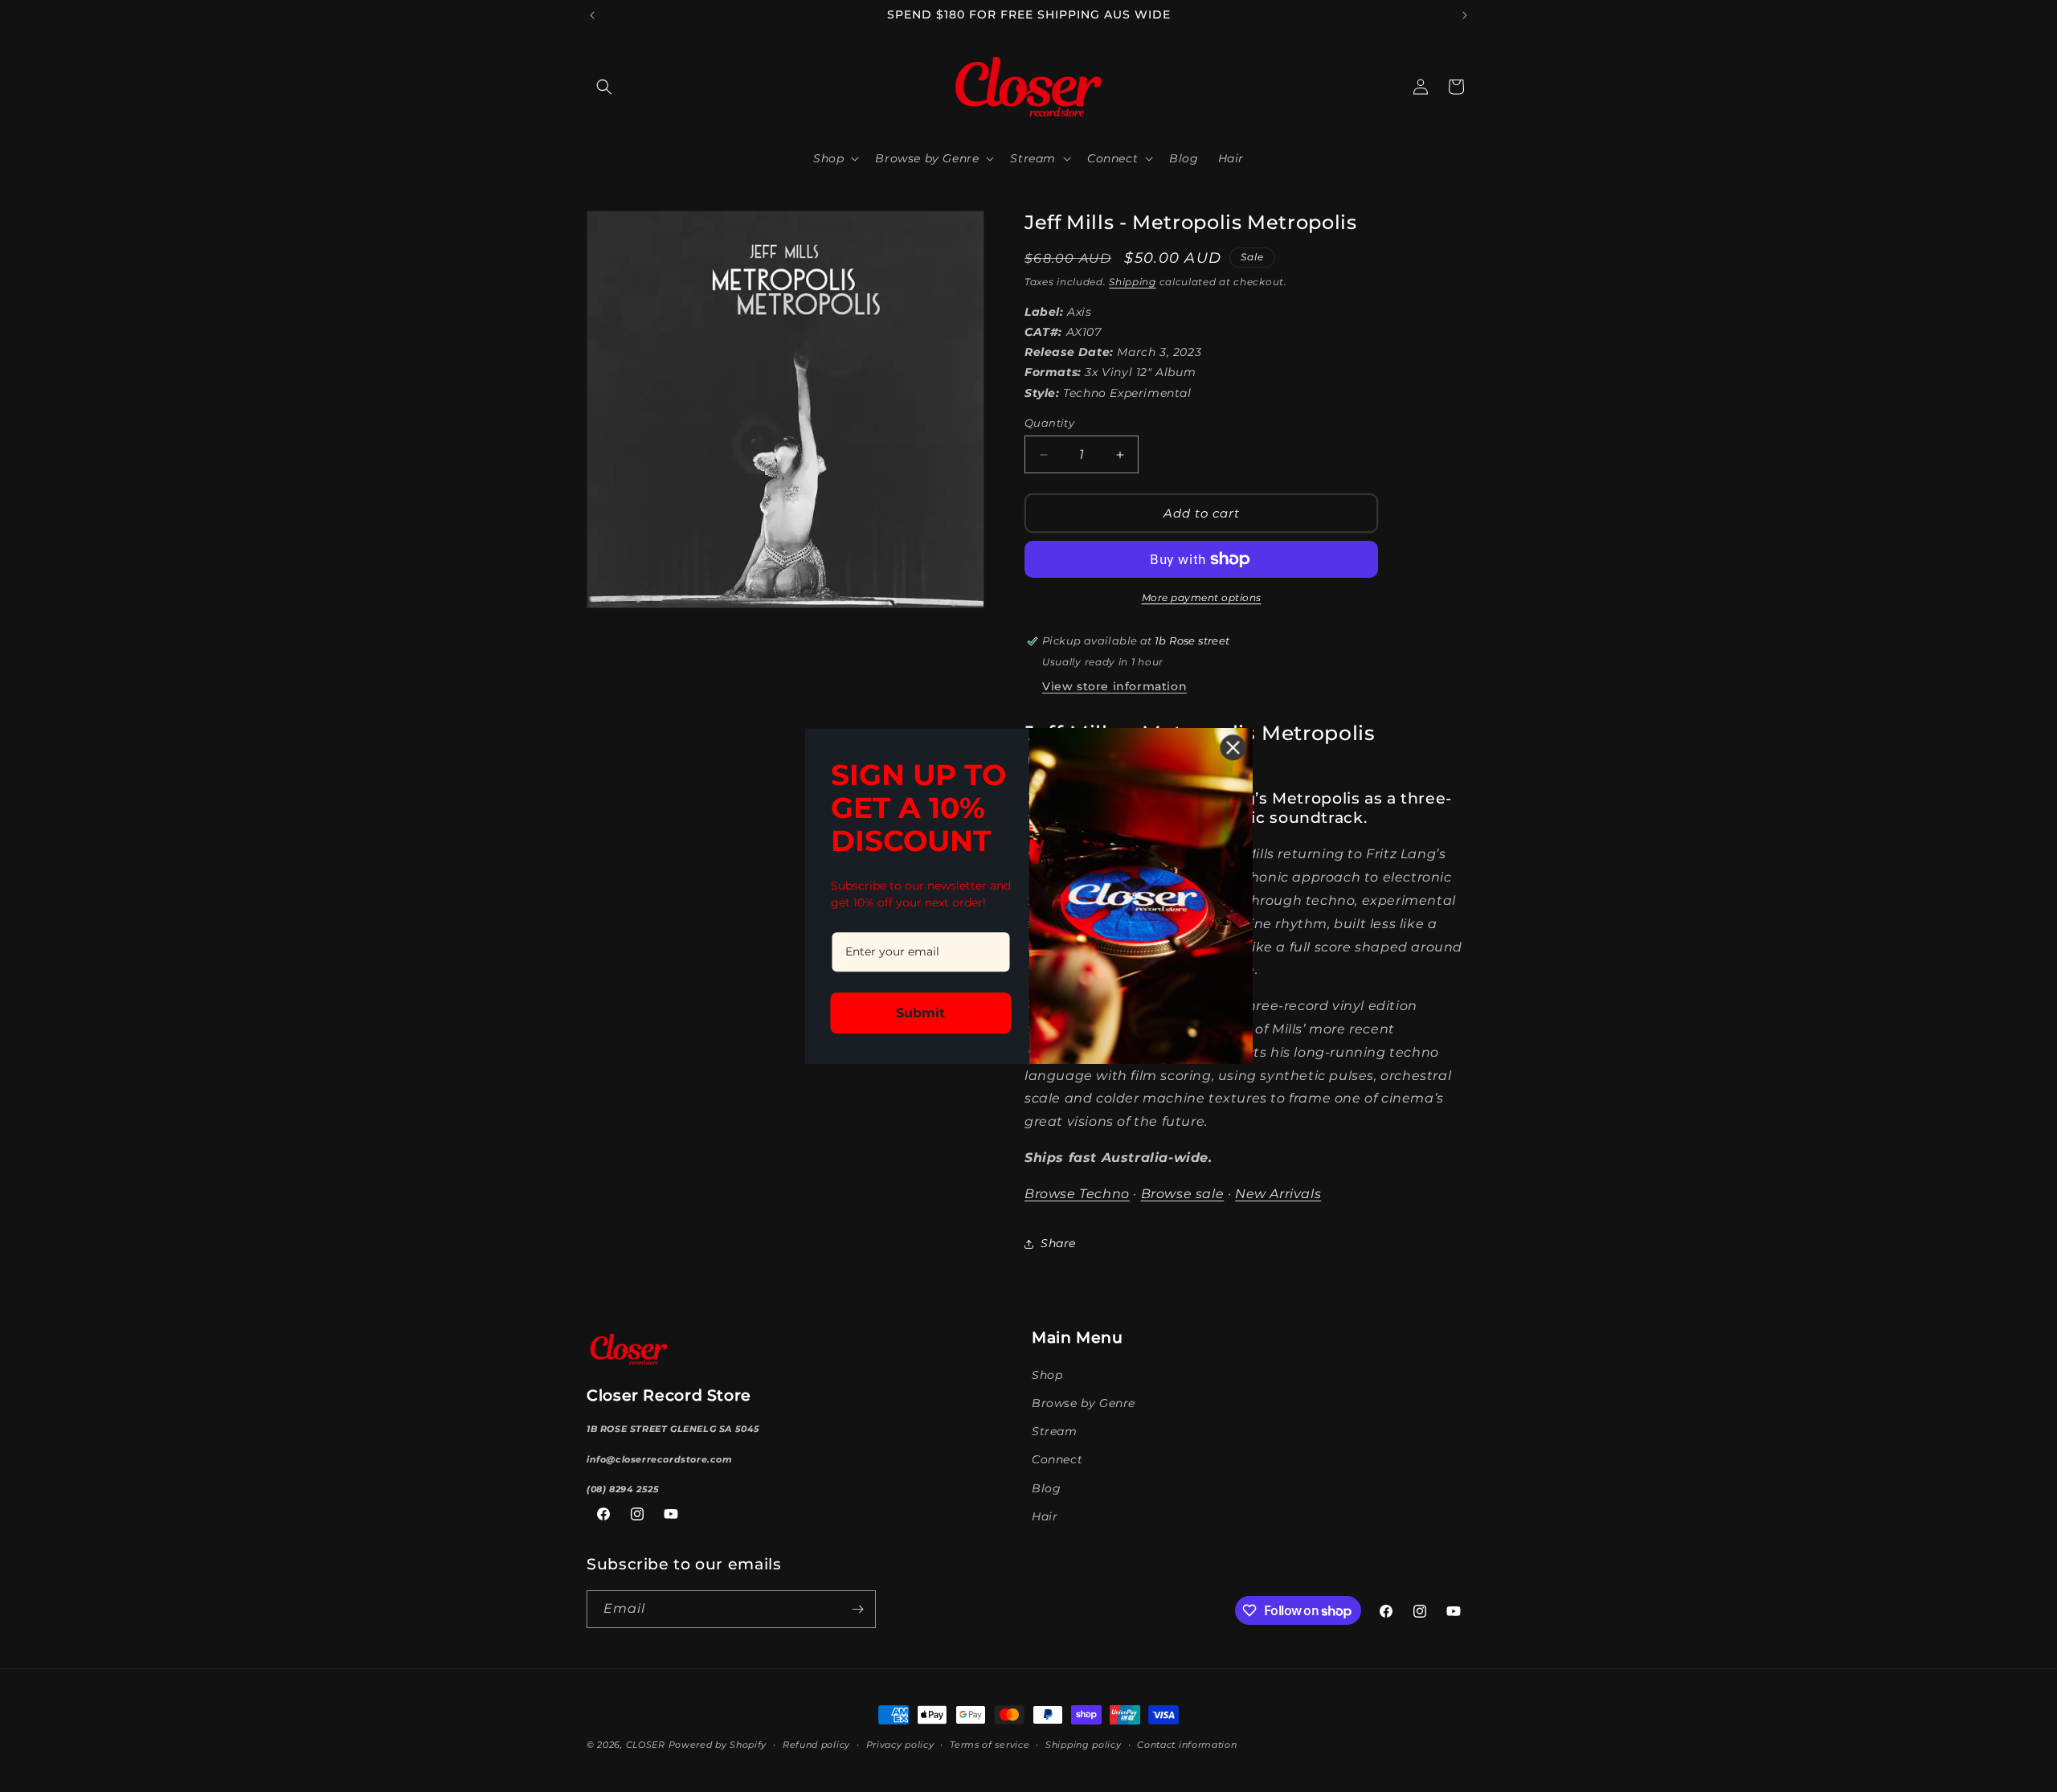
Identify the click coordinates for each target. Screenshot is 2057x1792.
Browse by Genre (1084, 1403)
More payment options (1202, 597)
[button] (604, 87)
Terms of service (990, 1745)
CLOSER (646, 1745)
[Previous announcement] (592, 15)
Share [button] (1058, 1243)
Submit (920, 1013)
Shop (1047, 1375)
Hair (1045, 1516)
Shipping (1133, 282)
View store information (1114, 686)
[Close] (1233, 747)
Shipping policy (1084, 1745)
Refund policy (816, 1745)
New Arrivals (1278, 1194)
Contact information (1187, 1745)
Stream (1055, 1431)
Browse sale (1183, 1194)
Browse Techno (1077, 1194)
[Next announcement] (1465, 15)
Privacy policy (900, 1745)
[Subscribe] (857, 1609)
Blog (1046, 1488)
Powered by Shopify (718, 1745)
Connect (1057, 1459)
